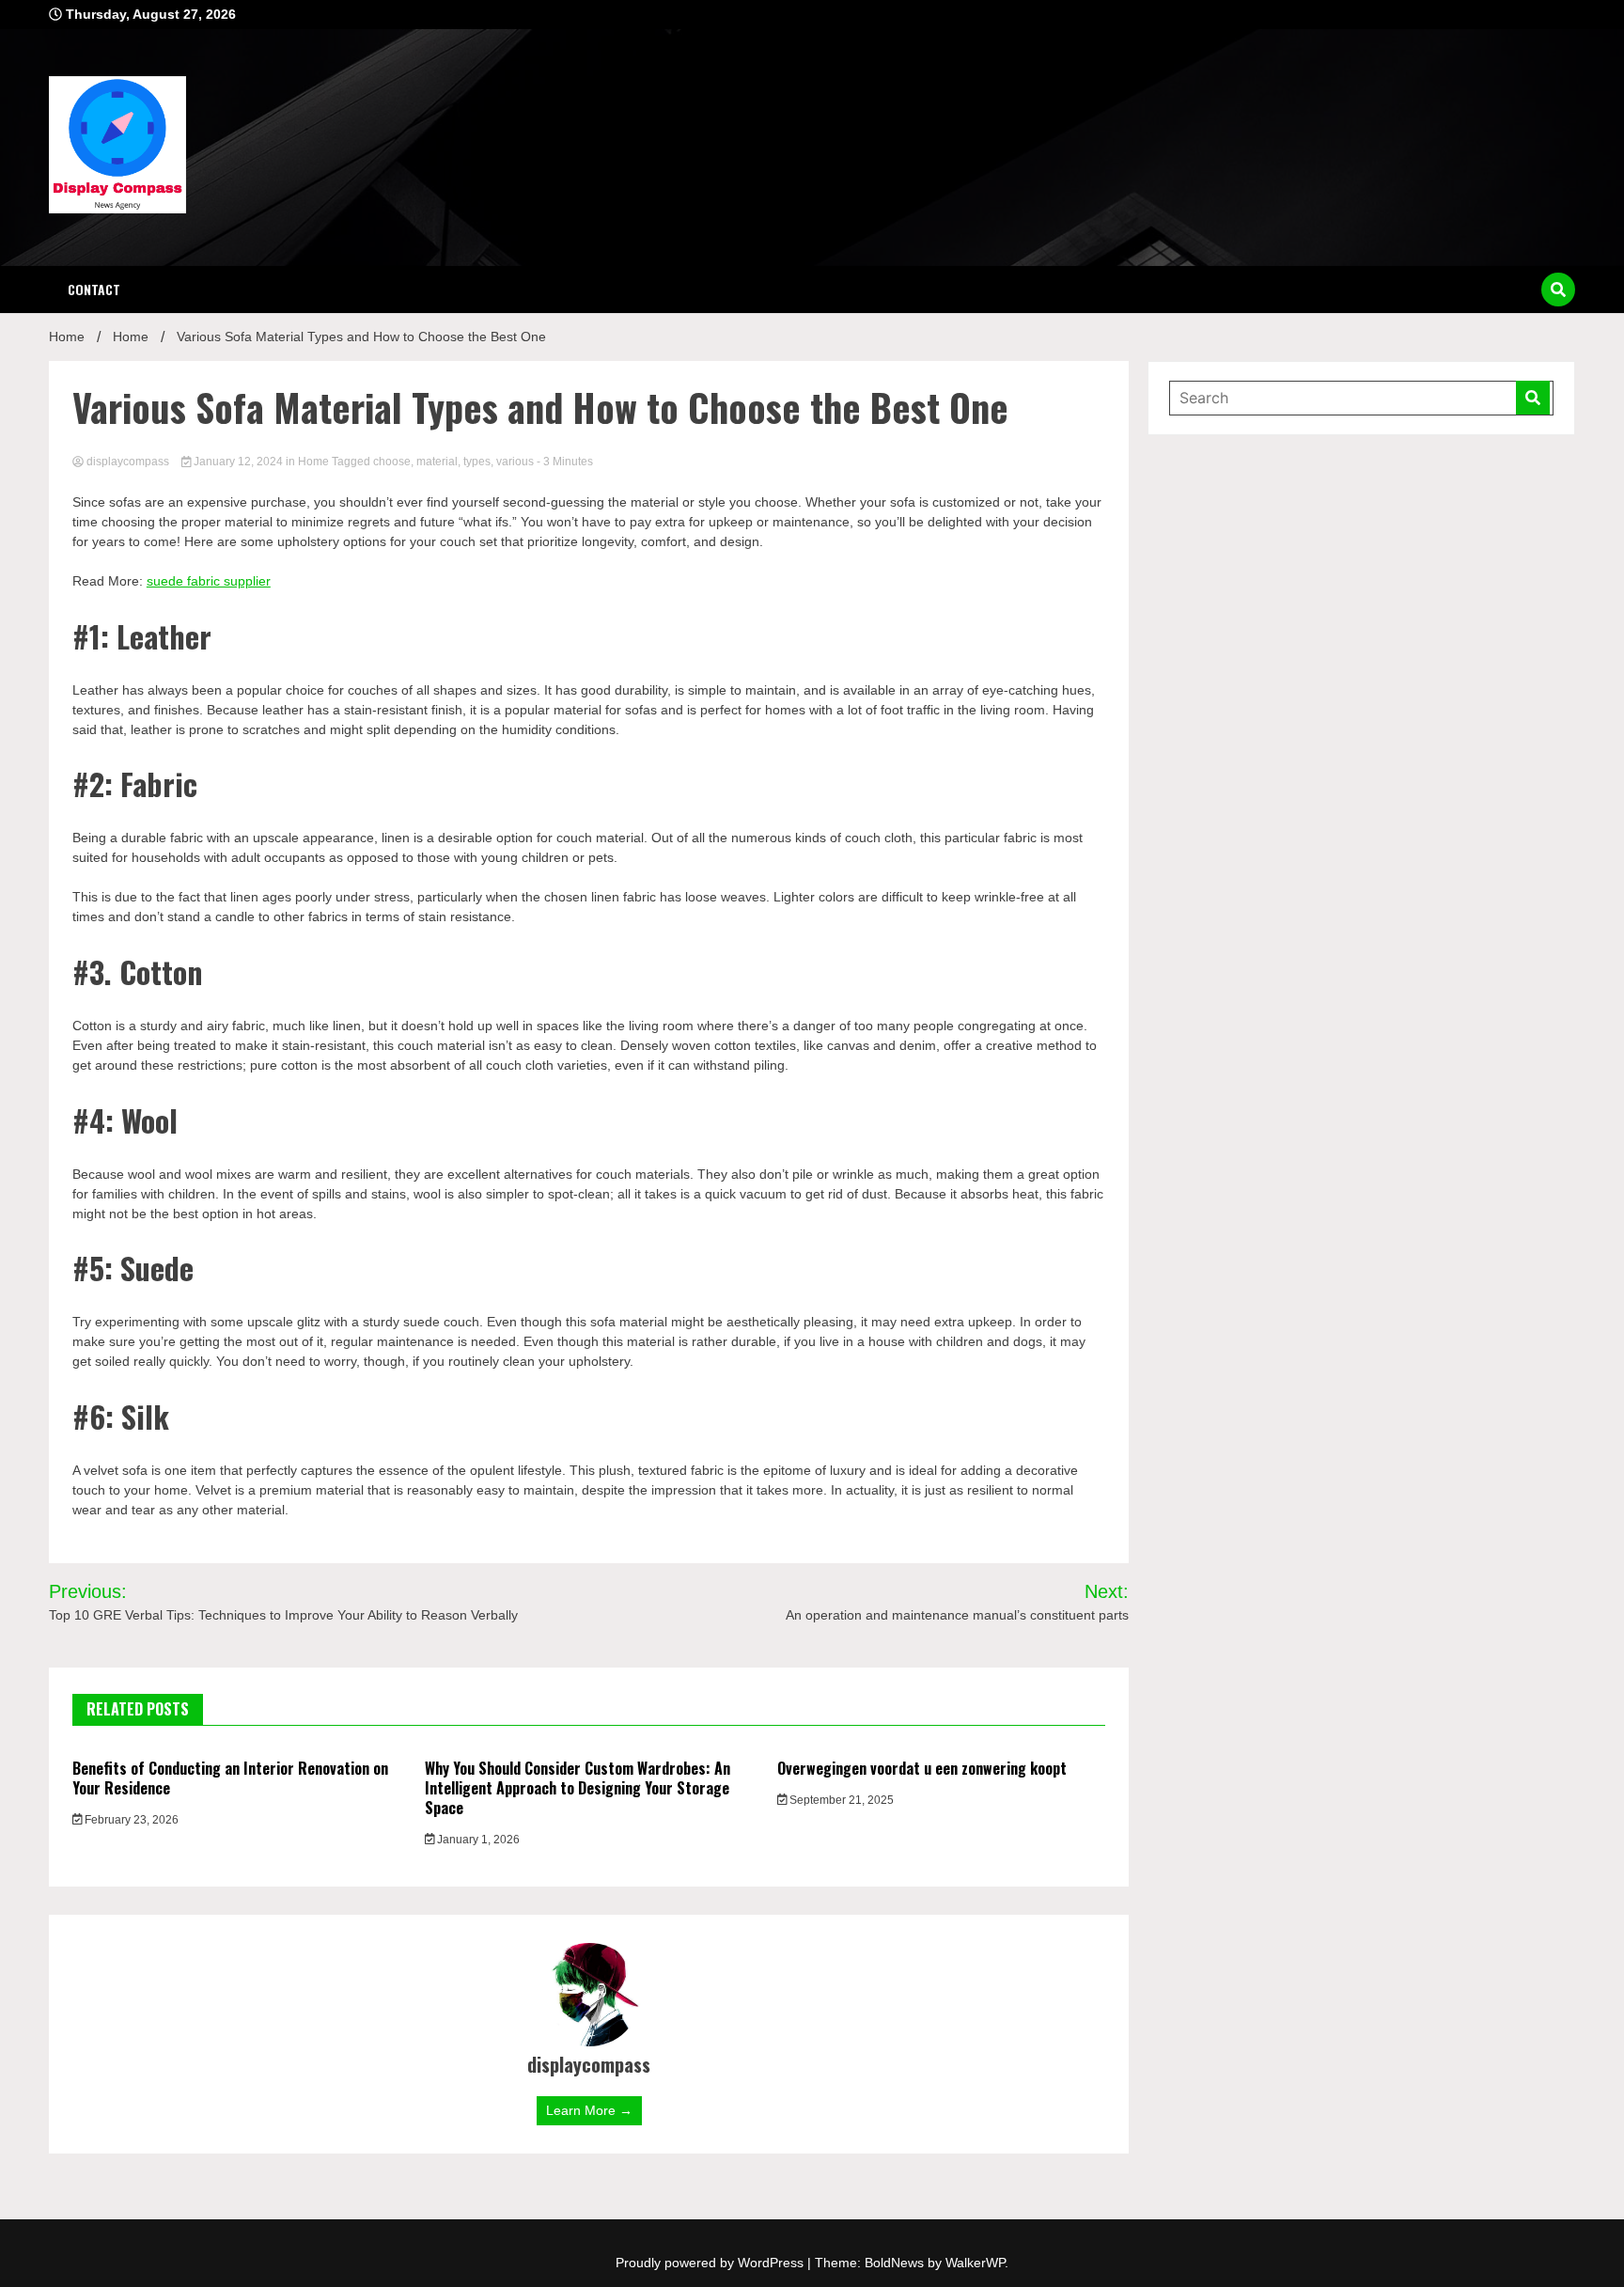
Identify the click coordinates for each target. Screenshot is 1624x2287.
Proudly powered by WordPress (711, 2263)
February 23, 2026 (130, 1820)
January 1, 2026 (477, 1840)
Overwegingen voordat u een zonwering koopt (922, 1768)
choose (392, 462)
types (477, 462)
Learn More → (589, 2110)
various (515, 462)
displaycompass (128, 462)
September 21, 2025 (840, 1800)
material (437, 462)
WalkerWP (975, 2263)
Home (313, 462)
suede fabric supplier (209, 581)
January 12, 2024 (238, 462)
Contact (94, 289)
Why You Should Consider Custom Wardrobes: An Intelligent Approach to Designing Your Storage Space (578, 1788)
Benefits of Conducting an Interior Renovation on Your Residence (230, 1778)
